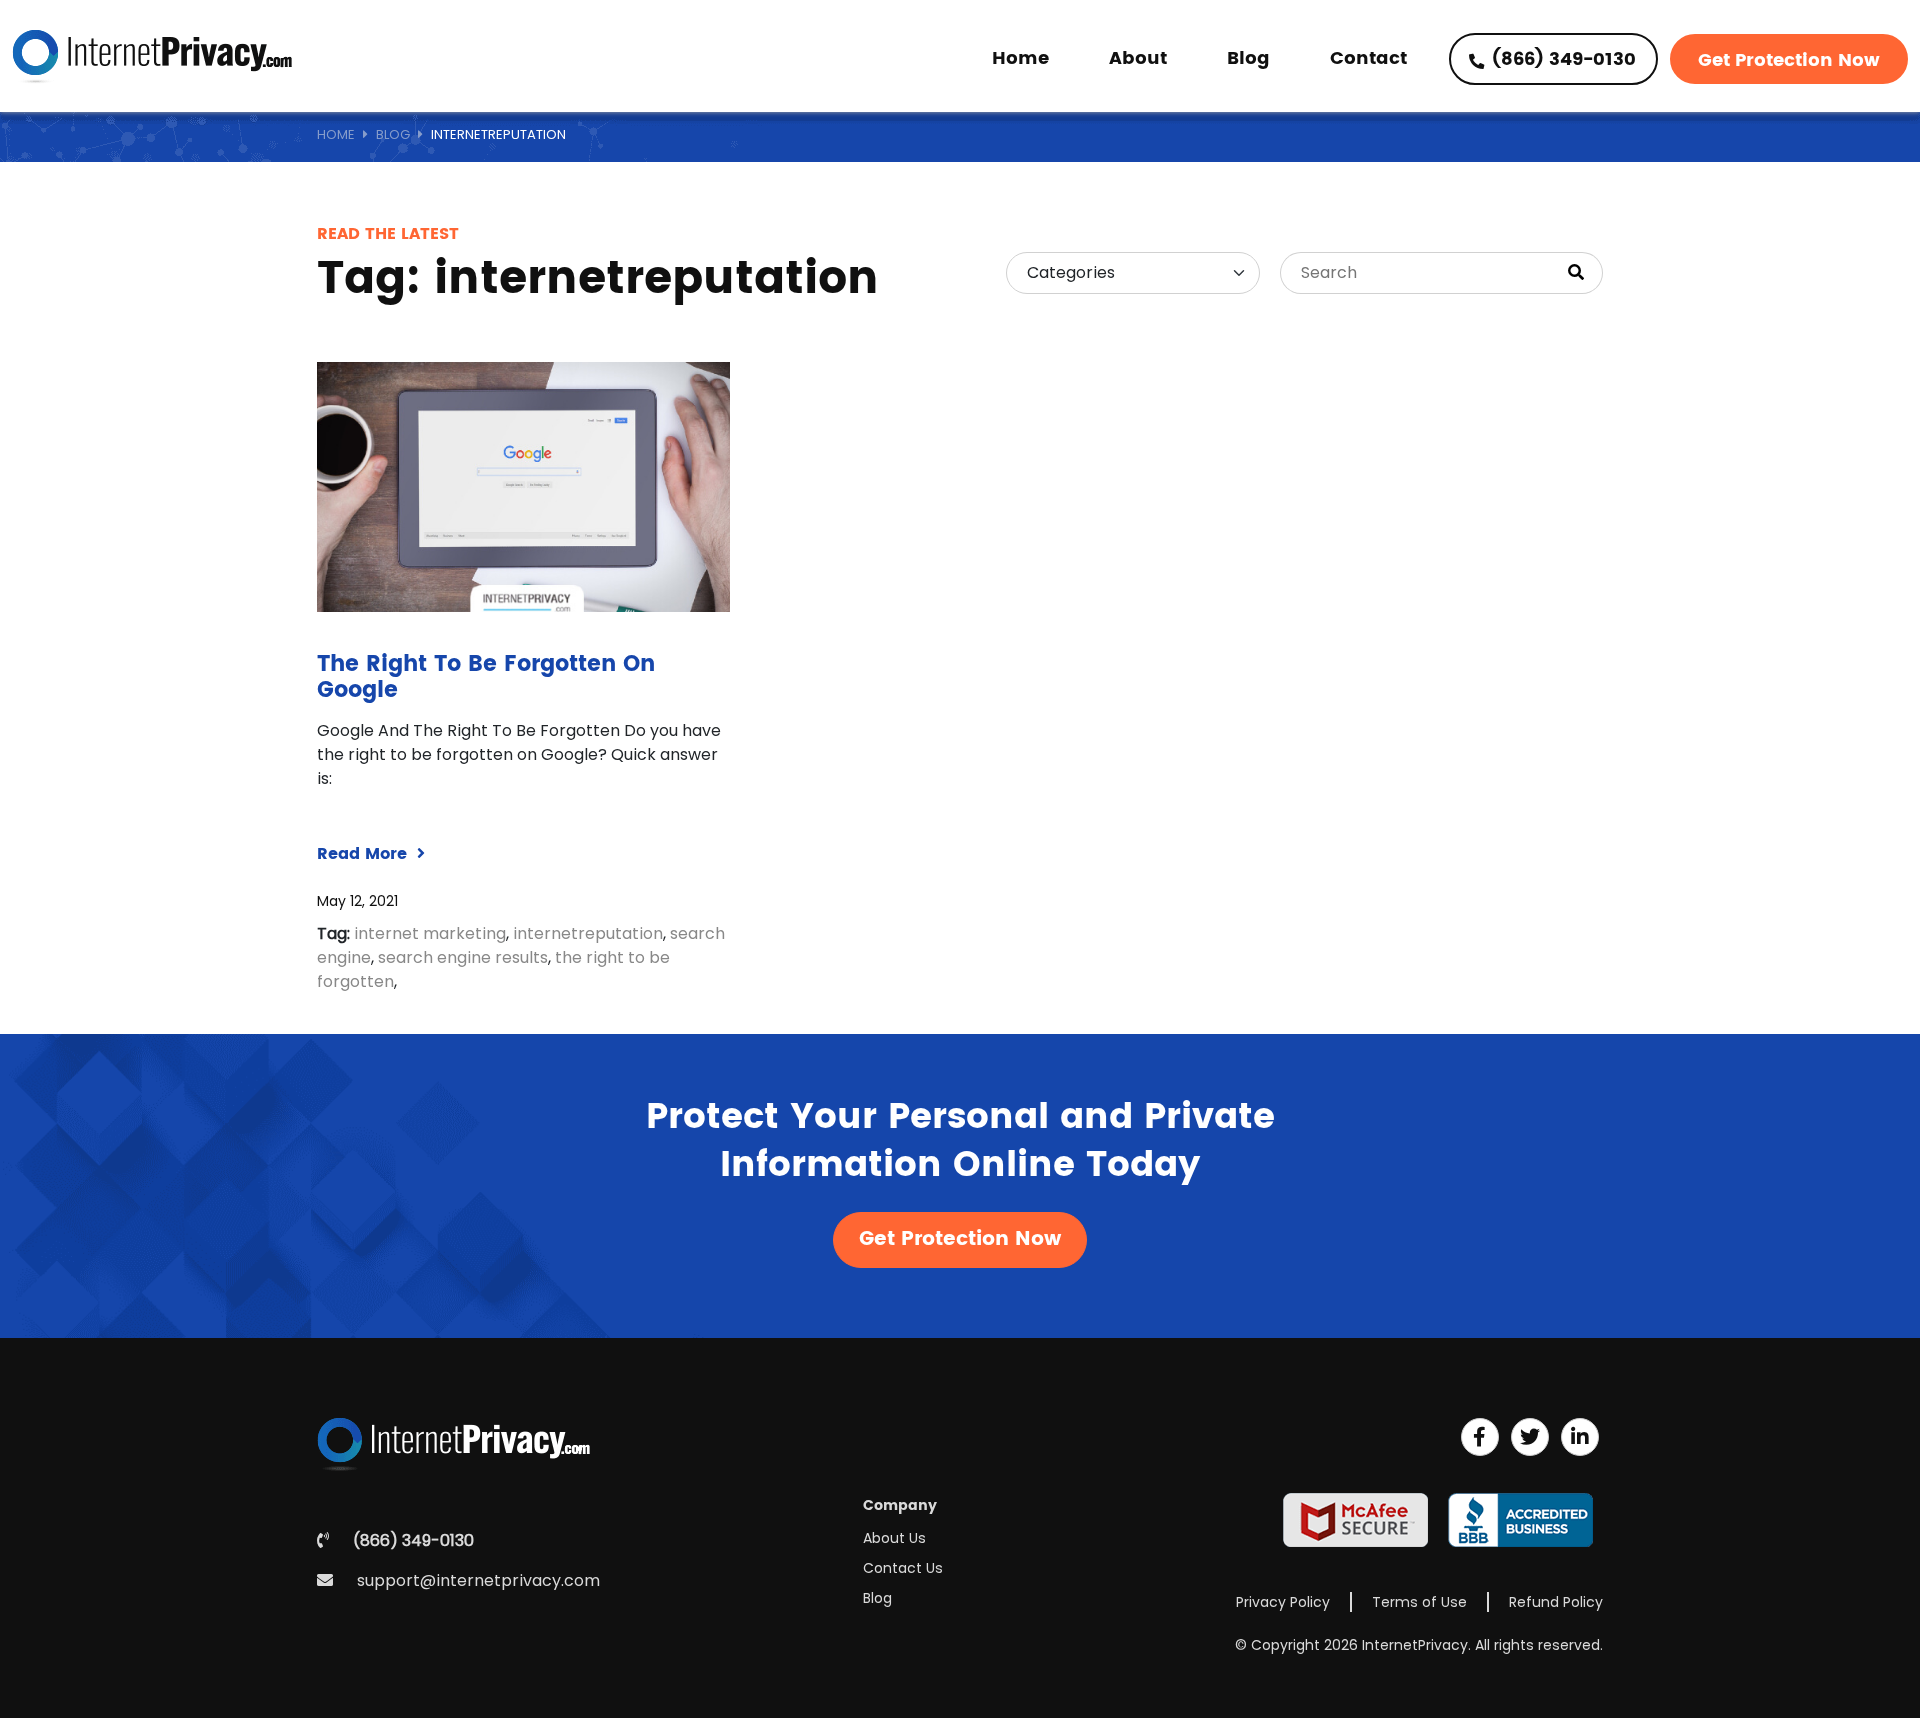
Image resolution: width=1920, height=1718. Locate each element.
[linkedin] (1580, 1437)
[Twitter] (1530, 1437)
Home (1020, 58)
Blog (1248, 58)
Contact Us (903, 1568)
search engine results (463, 957)
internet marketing (430, 933)
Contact (1368, 58)
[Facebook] (1480, 1437)
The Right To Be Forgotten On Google (486, 677)
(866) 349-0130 (1561, 59)
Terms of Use (1419, 1602)
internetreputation (588, 933)
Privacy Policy (1283, 1602)
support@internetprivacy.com (478, 1580)
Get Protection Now (1789, 60)
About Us (894, 1538)
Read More (364, 854)
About (1138, 58)
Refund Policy (1556, 1602)
